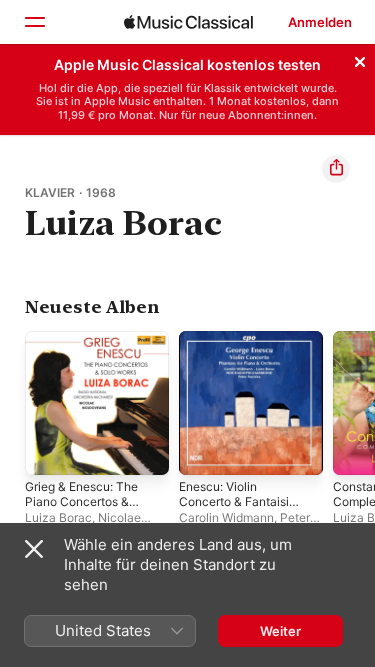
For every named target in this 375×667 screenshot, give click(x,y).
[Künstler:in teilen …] (336, 169)
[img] (188, 22)
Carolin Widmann (226, 517)
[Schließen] (360, 59)
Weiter (280, 631)
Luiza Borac (58, 517)
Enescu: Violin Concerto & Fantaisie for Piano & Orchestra (237, 509)
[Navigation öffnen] (34, 22)
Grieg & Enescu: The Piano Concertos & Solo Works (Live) (81, 501)
